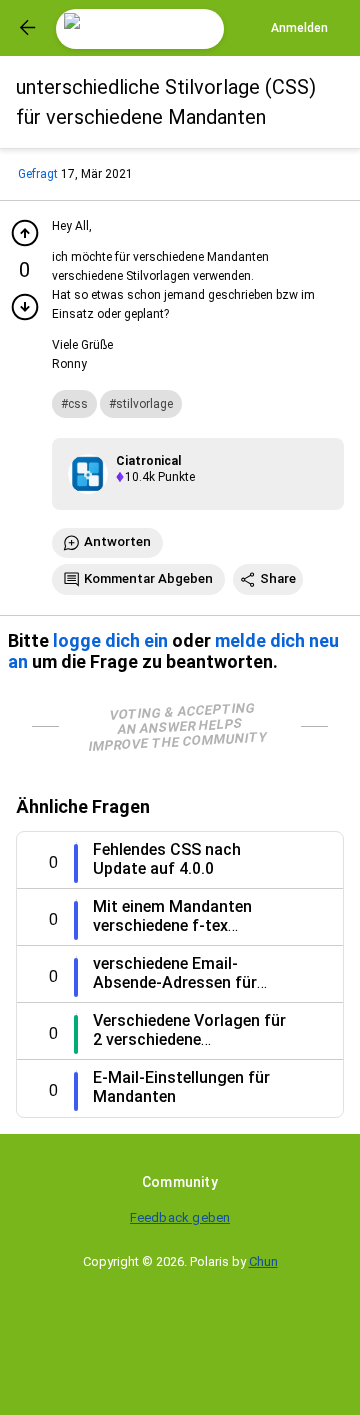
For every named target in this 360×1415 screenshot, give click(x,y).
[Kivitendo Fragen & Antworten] (140, 29)
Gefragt (38, 174)
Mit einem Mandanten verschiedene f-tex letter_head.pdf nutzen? (181, 925)
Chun (263, 1261)
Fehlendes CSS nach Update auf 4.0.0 (167, 859)
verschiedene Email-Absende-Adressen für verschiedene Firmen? (175, 982)
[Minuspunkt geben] (25, 307)
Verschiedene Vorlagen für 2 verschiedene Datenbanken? (189, 1039)
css (78, 404)
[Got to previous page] (28, 28)
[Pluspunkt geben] (25, 233)
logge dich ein (110, 640)
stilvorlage (144, 404)
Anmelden (299, 28)
